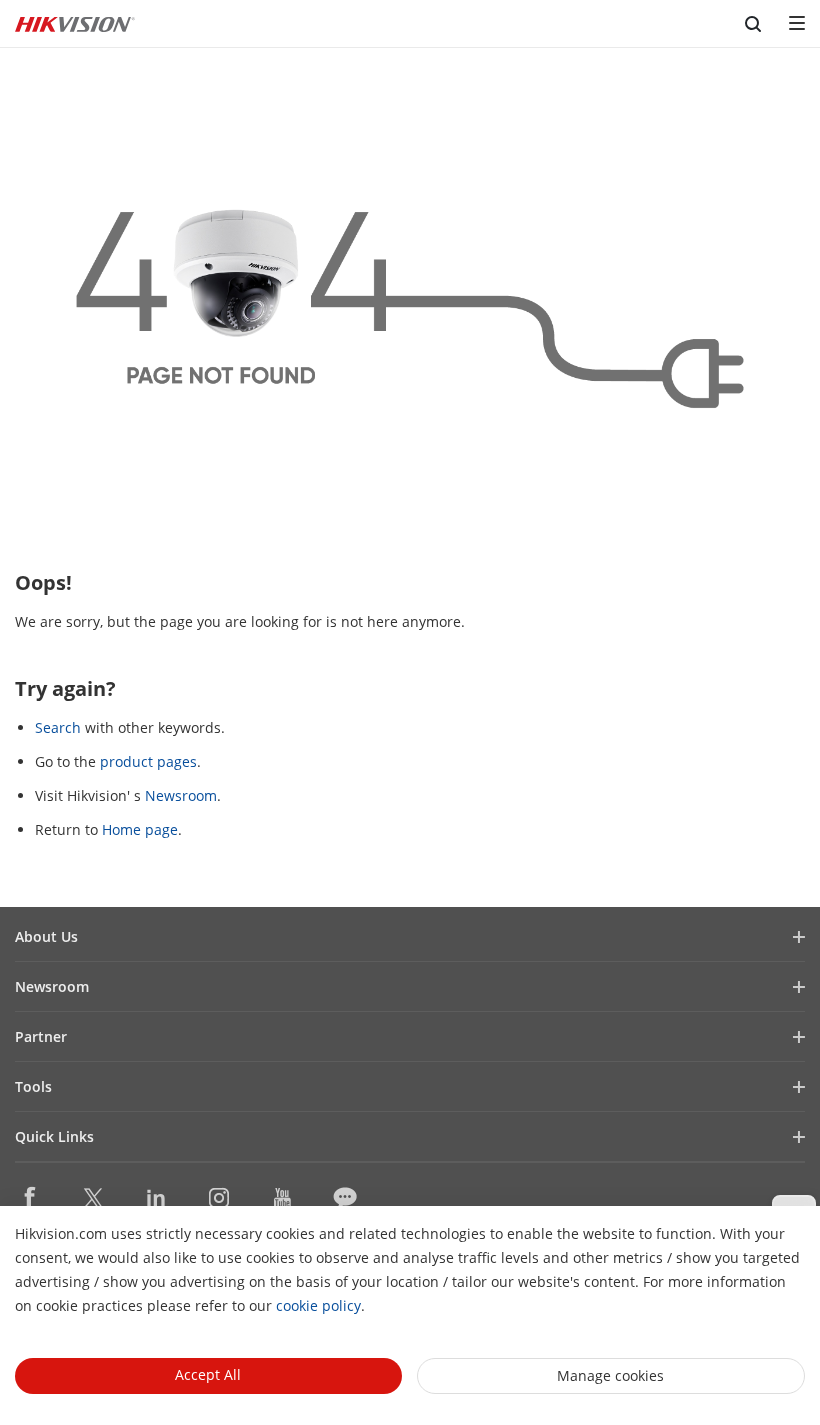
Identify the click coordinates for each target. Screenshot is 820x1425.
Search (58, 727)
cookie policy (318, 1305)
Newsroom (181, 795)
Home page (140, 829)
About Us (46, 936)
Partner (41, 1036)
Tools (33, 1086)
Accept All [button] (208, 1374)
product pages (148, 761)
